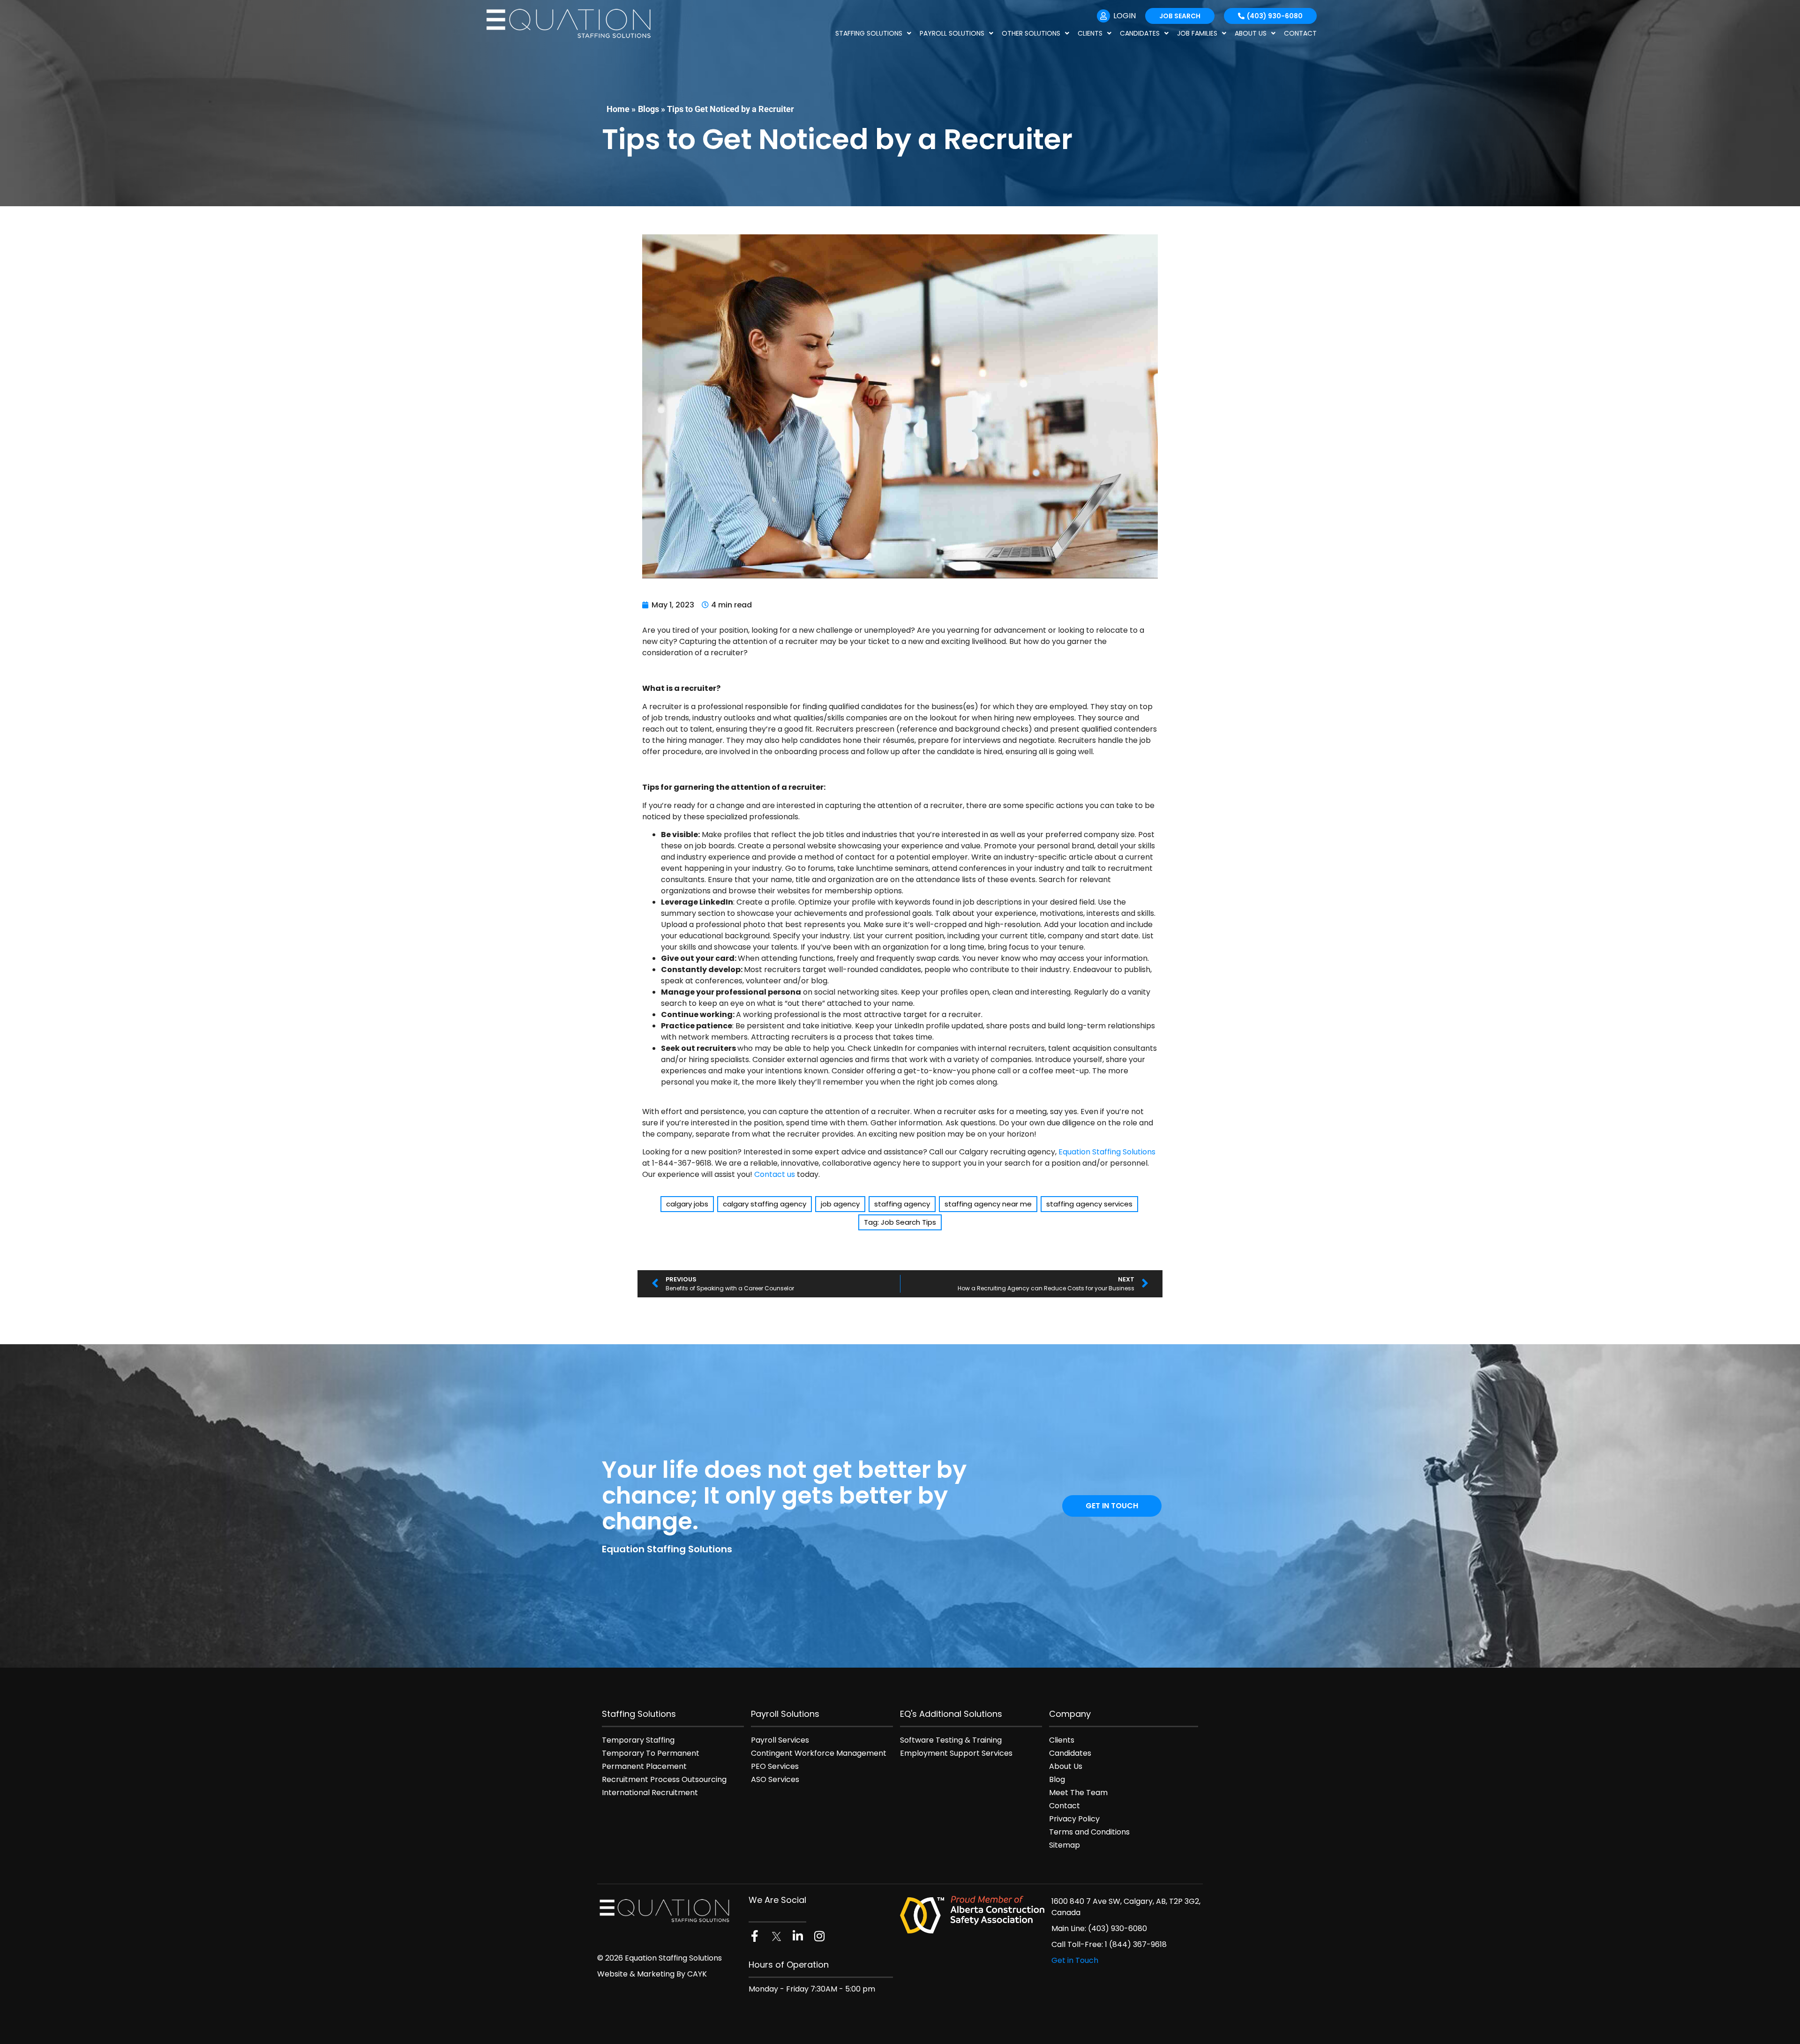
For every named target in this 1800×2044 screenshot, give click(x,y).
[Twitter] (776, 1936)
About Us (1251, 33)
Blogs (649, 109)
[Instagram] (819, 1936)
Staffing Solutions (869, 33)
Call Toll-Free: (1078, 1944)
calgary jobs (687, 1204)
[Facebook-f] (754, 1936)
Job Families (1197, 33)
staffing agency (902, 1204)
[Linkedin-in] (798, 1936)
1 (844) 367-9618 (1136, 1944)
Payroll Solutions (952, 33)
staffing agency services (1089, 1204)
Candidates (1140, 33)
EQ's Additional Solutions (951, 1714)
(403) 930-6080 (1117, 1928)
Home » (621, 109)
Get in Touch (1075, 1960)
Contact (1300, 33)
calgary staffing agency (765, 1204)
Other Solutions (1031, 33)
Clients (1090, 33)
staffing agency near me (988, 1204)
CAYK (697, 1974)
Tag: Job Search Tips (900, 1222)
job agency (840, 1204)
